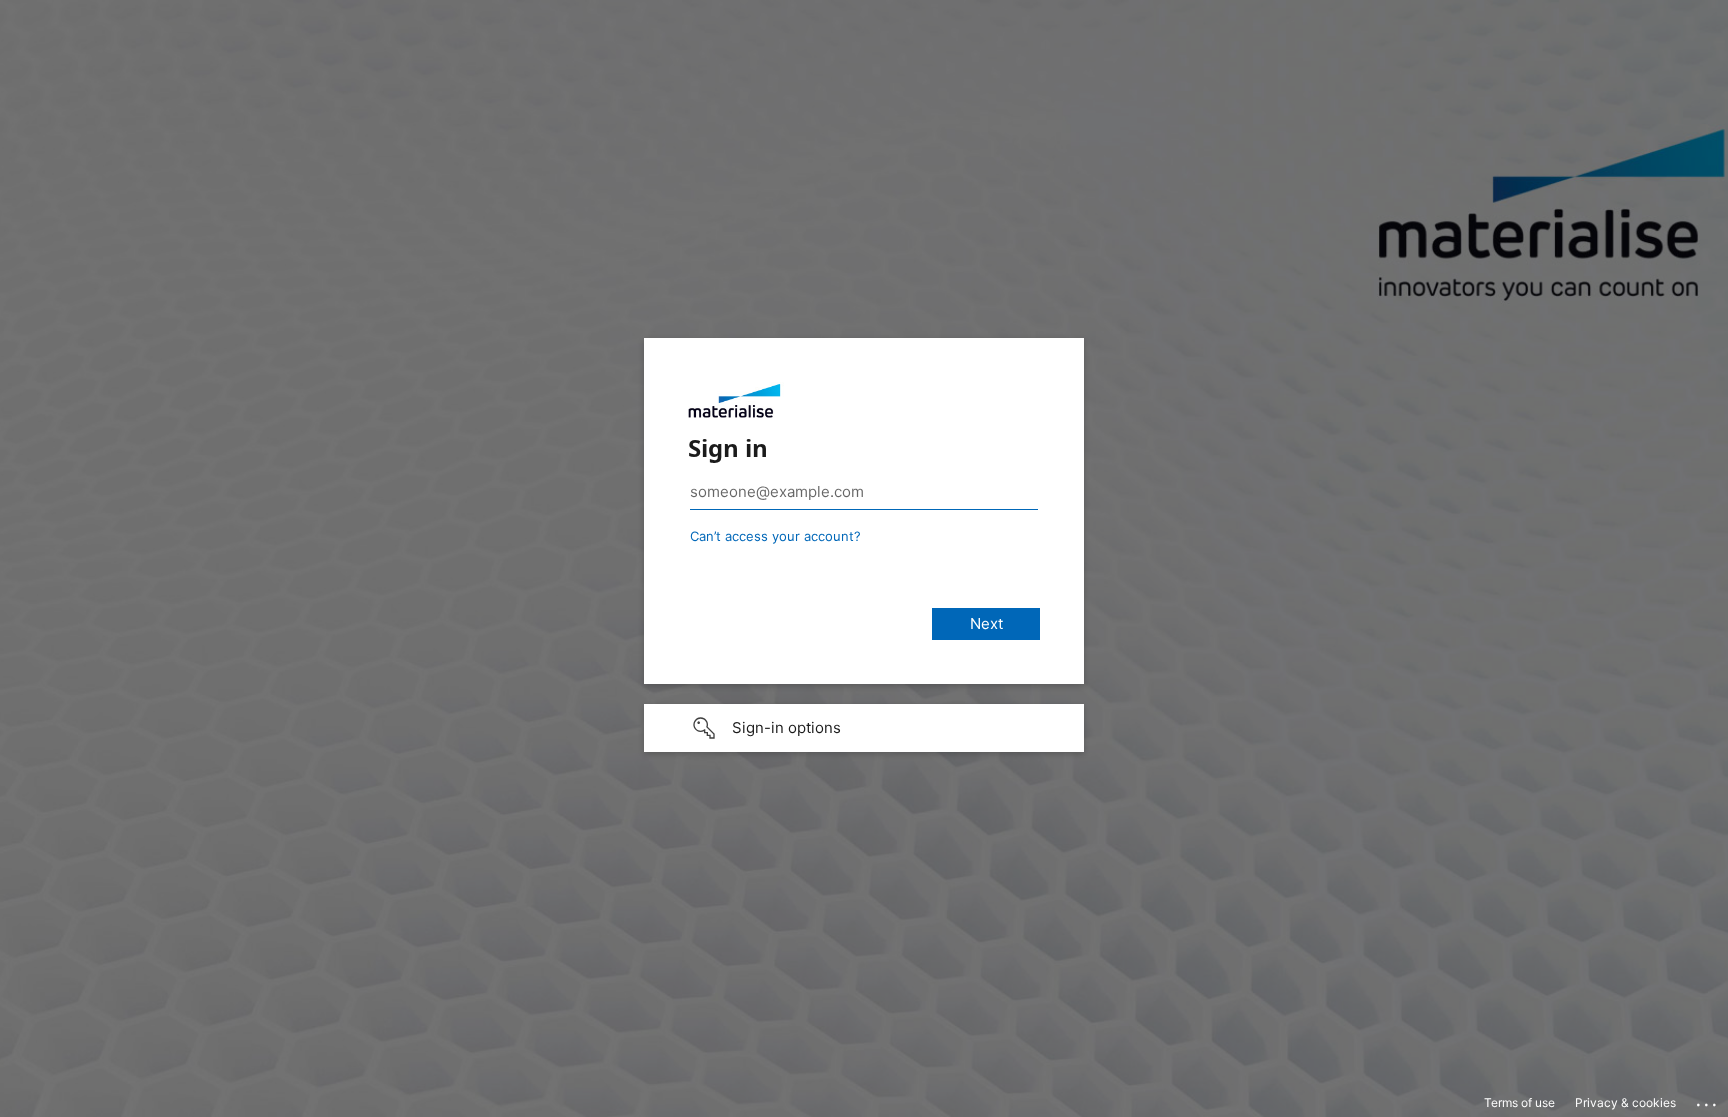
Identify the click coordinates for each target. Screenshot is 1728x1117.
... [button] (1708, 1100)
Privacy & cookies (1625, 1102)
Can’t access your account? (775, 536)
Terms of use (1519, 1102)
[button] (864, 728)
